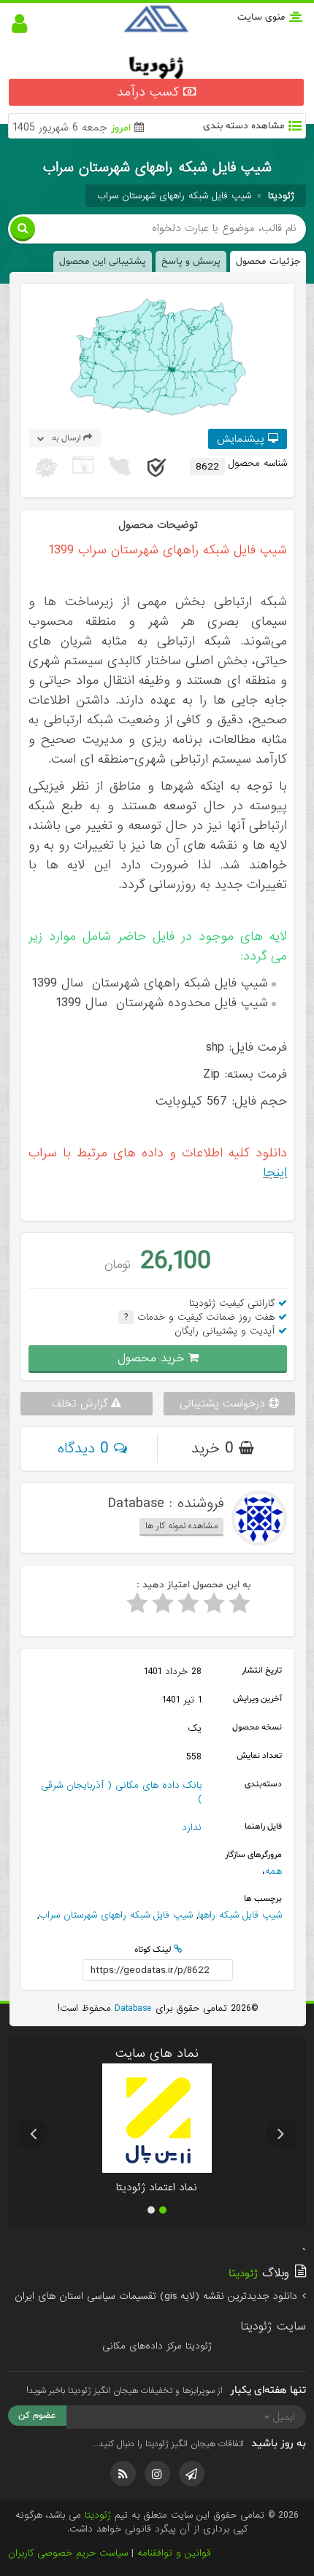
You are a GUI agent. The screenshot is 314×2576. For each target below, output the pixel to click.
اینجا (275, 1173)
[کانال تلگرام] (192, 2474)
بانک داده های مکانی (158, 1785)
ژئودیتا (98, 2515)
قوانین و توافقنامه (174, 2553)
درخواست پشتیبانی (224, 1404)
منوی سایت (261, 17)
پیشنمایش (242, 439)
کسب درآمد (150, 92)
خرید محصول (153, 1358)
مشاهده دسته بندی (244, 126)
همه (273, 1871)
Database (131, 2008)
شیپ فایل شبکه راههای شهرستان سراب (174, 196)
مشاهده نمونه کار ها (181, 1526)
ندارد (192, 1828)
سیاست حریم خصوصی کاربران (68, 2553)
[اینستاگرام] (157, 2474)
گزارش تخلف (81, 1404)
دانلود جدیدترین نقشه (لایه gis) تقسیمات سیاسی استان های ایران (158, 2296)
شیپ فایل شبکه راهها (240, 1915)
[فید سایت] (123, 2474)
